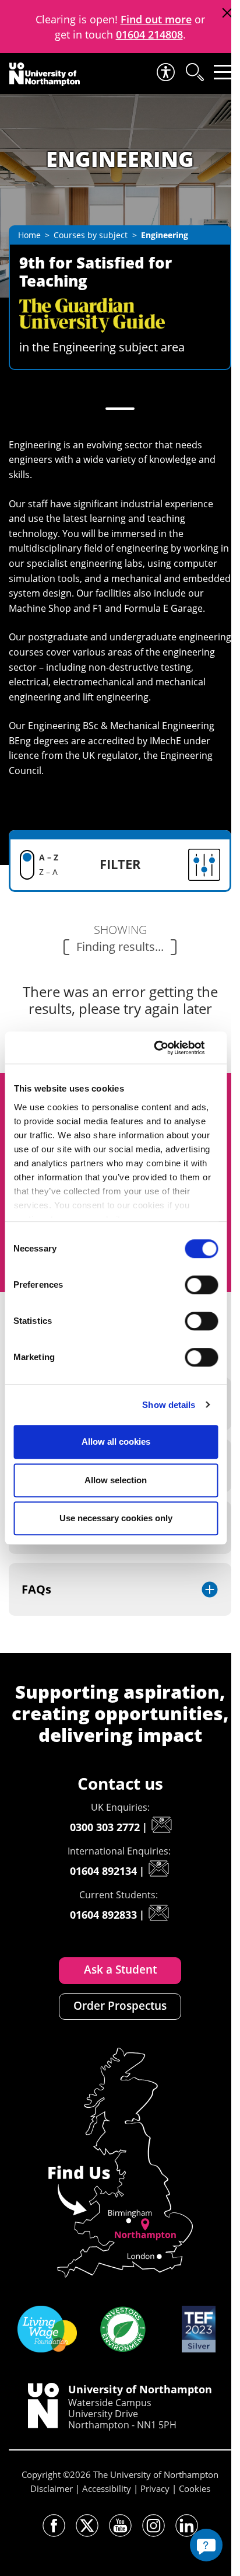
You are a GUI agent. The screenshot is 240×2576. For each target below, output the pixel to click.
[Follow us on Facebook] (54, 2526)
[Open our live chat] (206, 2545)
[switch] (201, 1285)
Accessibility (107, 2488)
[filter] (151, 865)
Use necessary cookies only (116, 1518)
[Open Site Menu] (223, 72)
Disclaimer (52, 2488)
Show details (169, 1405)
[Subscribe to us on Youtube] (120, 2526)
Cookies (195, 2488)
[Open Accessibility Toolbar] (165, 72)
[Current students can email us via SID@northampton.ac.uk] (158, 1913)
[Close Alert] (227, 13)
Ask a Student (120, 1970)
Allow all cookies (116, 1442)
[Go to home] (45, 74)
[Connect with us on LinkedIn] (187, 2526)
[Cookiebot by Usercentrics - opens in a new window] (167, 1048)
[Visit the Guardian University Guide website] (92, 305)
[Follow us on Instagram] (153, 2526)
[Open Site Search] (194, 72)
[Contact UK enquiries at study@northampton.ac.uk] (161, 1825)
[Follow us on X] (87, 2526)
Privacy (155, 2488)
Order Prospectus (120, 2006)
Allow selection (116, 1480)
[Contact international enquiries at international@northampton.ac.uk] (158, 1869)
